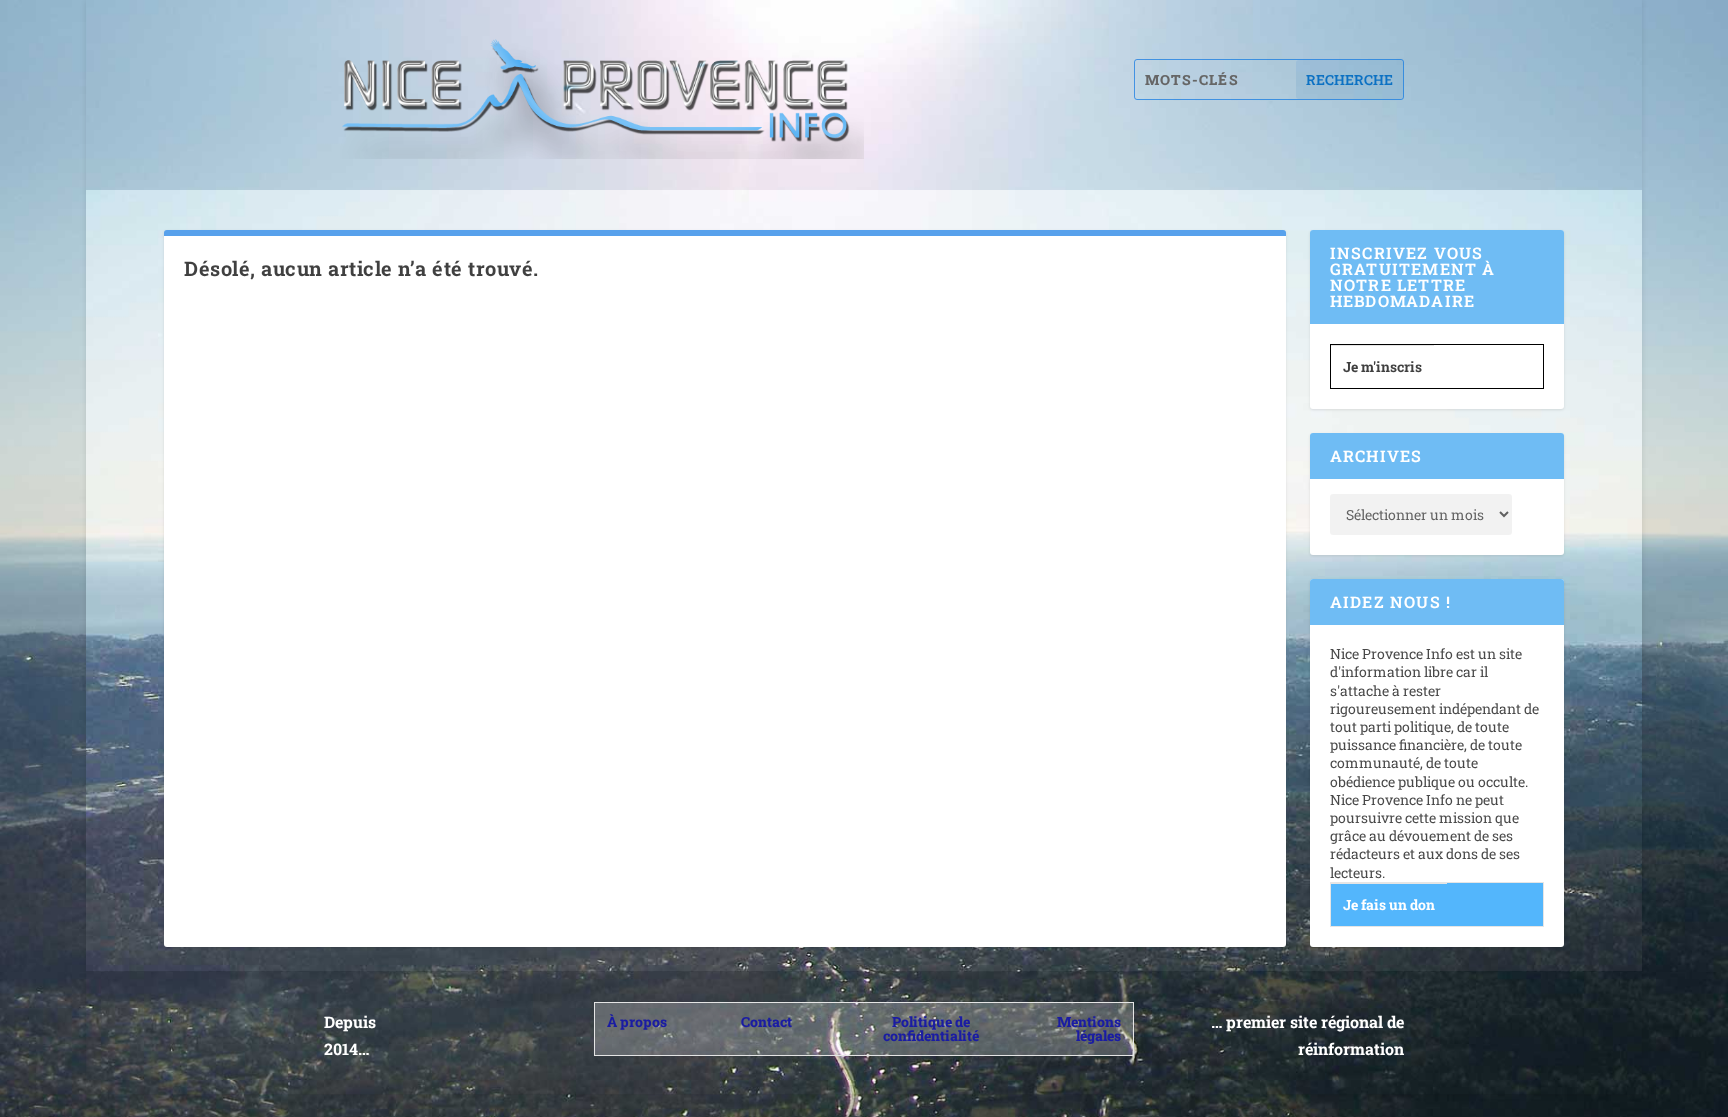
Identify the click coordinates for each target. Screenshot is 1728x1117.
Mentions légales (1089, 1028)
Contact (766, 1021)
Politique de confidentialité (931, 1028)
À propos (637, 1021)
